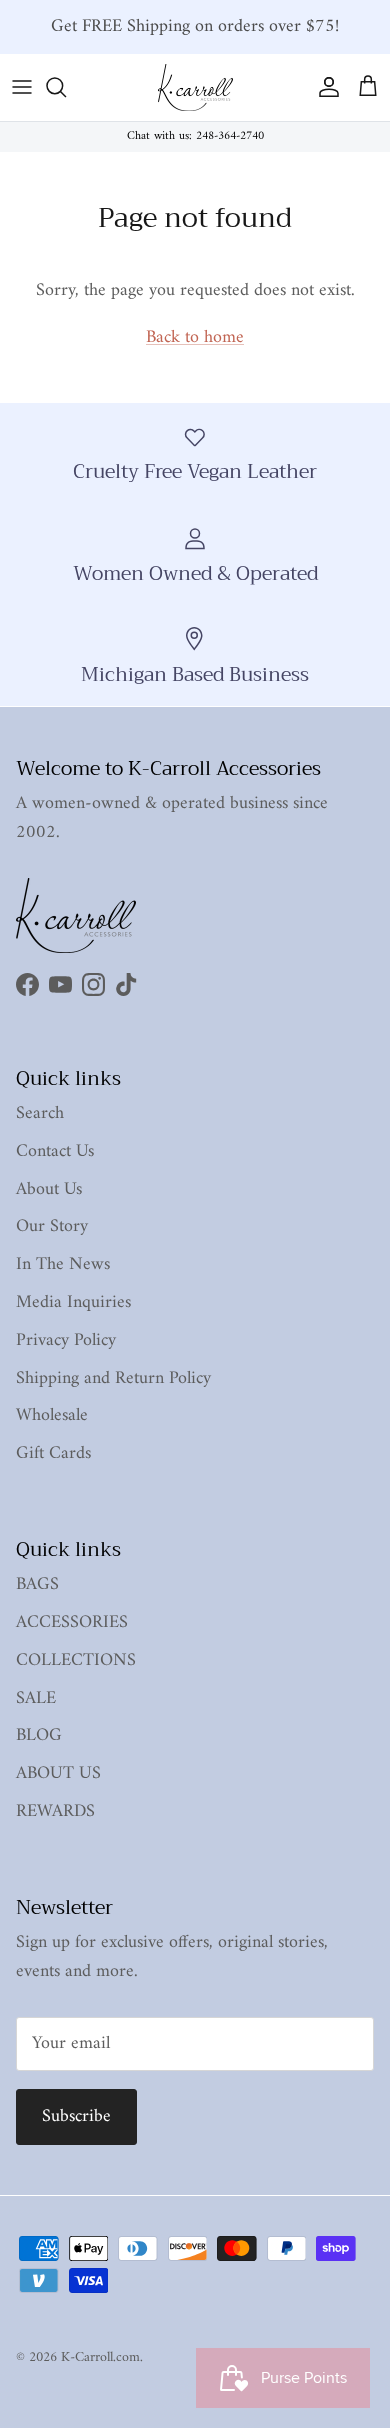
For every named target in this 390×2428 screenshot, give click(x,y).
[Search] (66, 87)
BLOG (39, 1735)
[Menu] (22, 87)
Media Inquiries (73, 1302)
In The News (63, 1264)
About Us (49, 1189)
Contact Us (55, 1151)
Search (40, 1113)
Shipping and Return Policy (113, 1378)
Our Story (52, 1226)
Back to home (195, 337)
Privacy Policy (66, 1340)
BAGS (37, 1584)
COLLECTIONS (76, 1660)
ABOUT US (58, 1773)
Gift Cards (53, 1453)
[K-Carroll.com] (195, 87)
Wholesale (52, 1415)
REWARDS (55, 1811)
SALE (36, 1698)
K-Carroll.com (100, 2357)
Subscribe (76, 2116)
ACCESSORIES (72, 1622)
